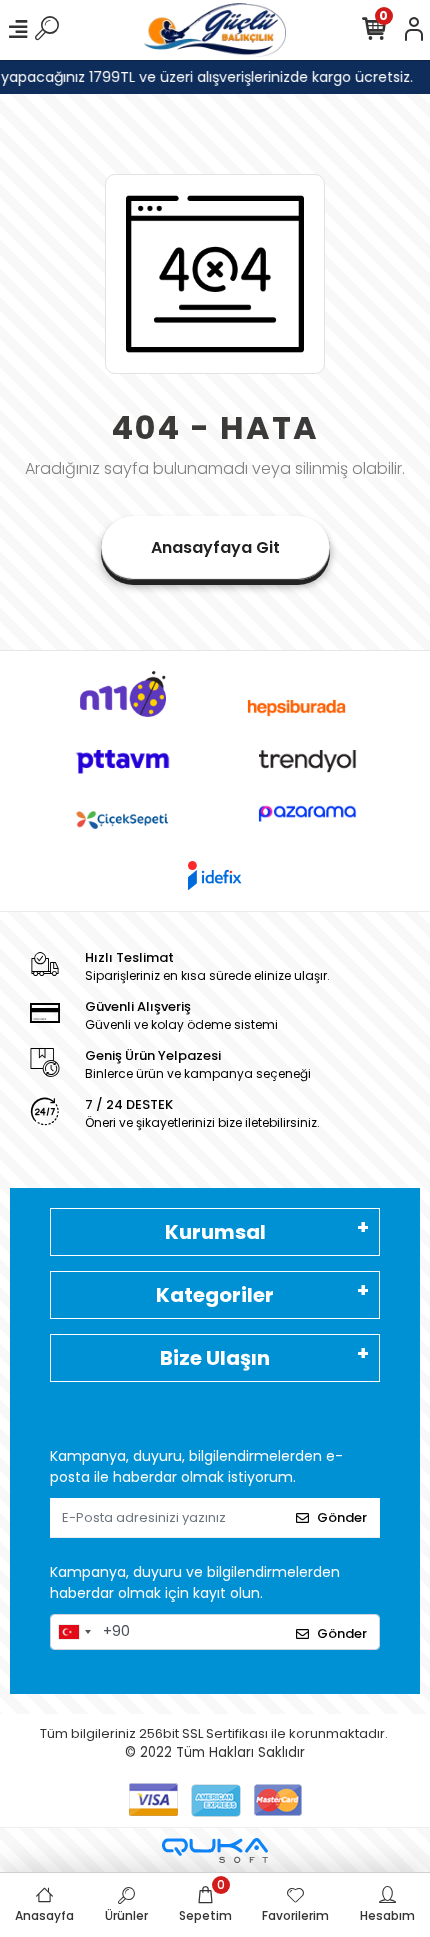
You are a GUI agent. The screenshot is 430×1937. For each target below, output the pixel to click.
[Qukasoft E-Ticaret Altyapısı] (215, 1850)
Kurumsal (215, 1232)
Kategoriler (215, 1295)
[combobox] (74, 1632)
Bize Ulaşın (215, 1358)
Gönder (342, 1517)
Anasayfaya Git (215, 547)
